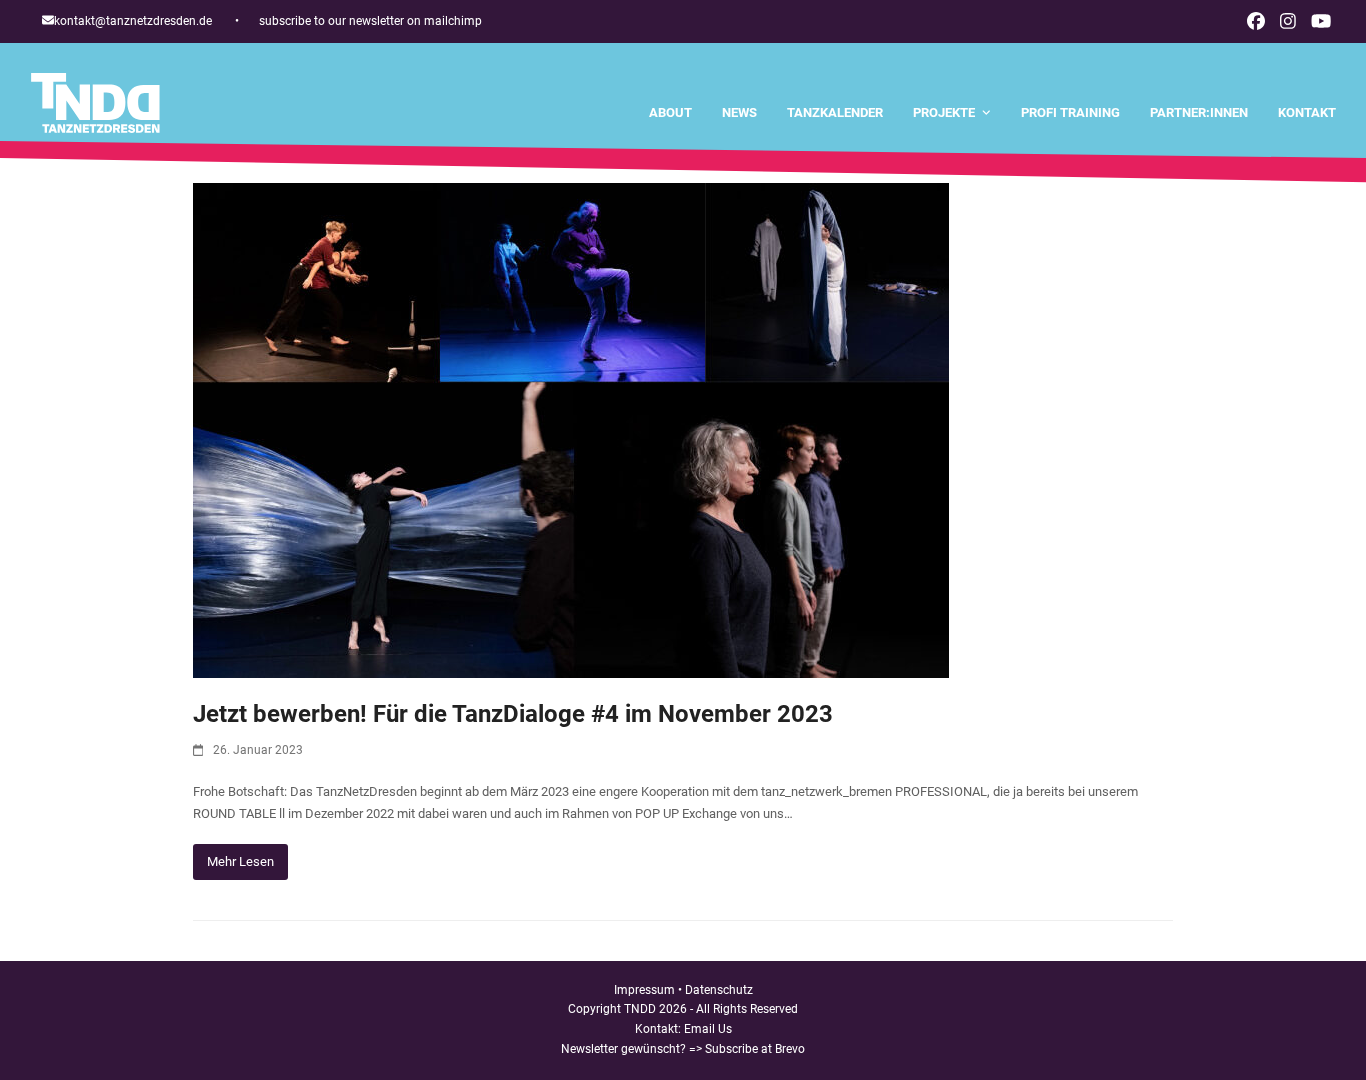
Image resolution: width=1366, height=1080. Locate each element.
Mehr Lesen (240, 861)
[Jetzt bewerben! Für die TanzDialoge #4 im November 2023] (571, 429)
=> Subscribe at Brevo (747, 1049)
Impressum (644, 990)
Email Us (708, 1029)
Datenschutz (719, 990)
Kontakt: (659, 1029)
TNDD (640, 1009)
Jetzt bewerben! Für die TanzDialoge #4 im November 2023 (513, 714)
